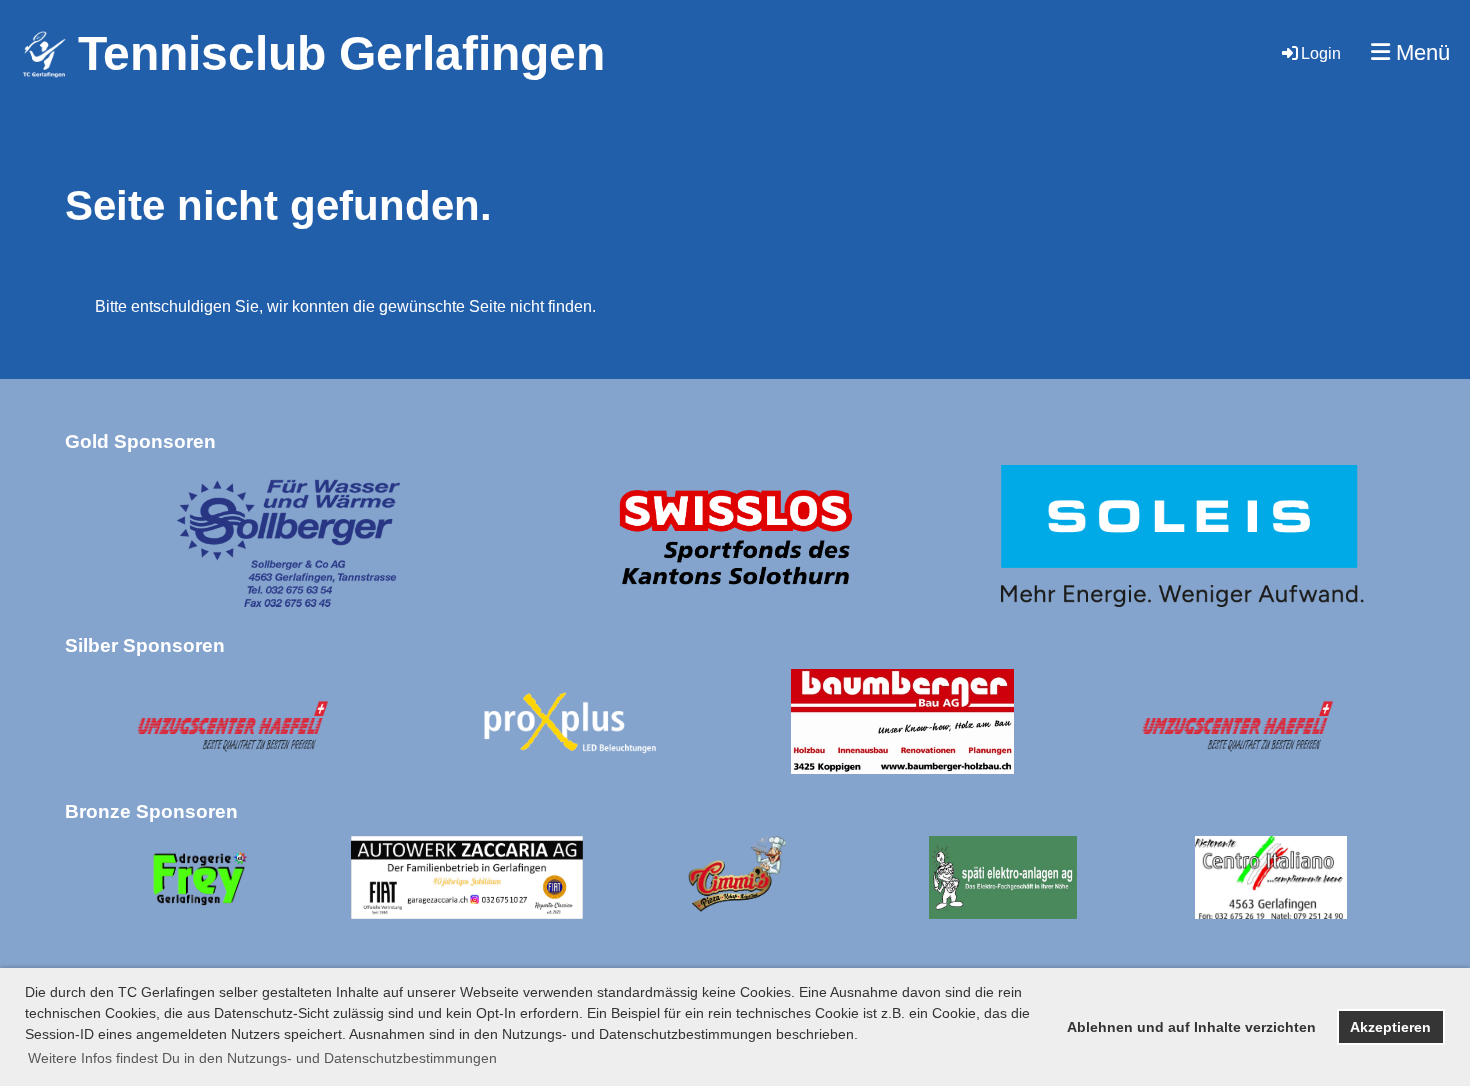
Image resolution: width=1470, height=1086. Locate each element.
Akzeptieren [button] (1390, 1027)
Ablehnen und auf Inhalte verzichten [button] (1191, 1027)
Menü (1420, 52)
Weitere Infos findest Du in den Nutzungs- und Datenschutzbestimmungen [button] (262, 1058)
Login (1321, 53)
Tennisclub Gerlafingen (341, 53)
